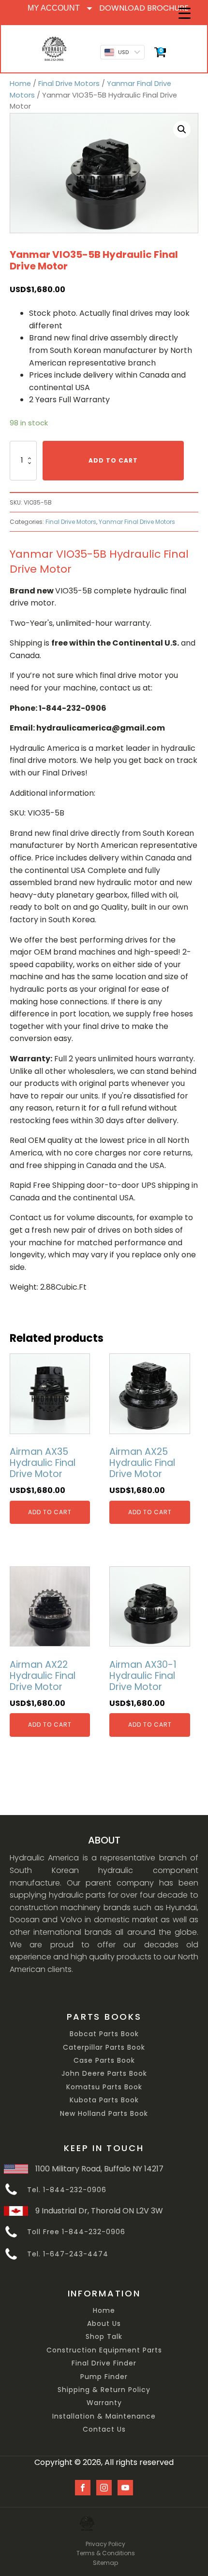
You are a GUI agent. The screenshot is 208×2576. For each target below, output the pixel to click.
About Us (104, 2324)
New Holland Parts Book (104, 2114)
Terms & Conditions (106, 2553)
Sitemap (105, 2563)
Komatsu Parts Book (104, 2087)
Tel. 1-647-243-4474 (68, 2254)
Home (20, 84)
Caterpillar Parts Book (104, 2048)
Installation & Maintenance (104, 2416)
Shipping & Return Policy (104, 2390)
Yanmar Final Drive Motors (137, 522)
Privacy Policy (105, 2544)
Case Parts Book (104, 2061)
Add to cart (113, 460)
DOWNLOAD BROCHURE (144, 8)
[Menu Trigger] (185, 13)
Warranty (104, 2403)
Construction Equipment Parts (104, 2350)
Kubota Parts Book (104, 2100)
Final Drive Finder (104, 2363)
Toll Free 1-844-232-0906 (76, 2232)
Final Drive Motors (69, 84)
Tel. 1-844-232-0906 (67, 2190)
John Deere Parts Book (104, 2074)
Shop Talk (104, 2337)
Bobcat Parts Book (104, 2034)
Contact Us (104, 2429)
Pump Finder (104, 2377)
